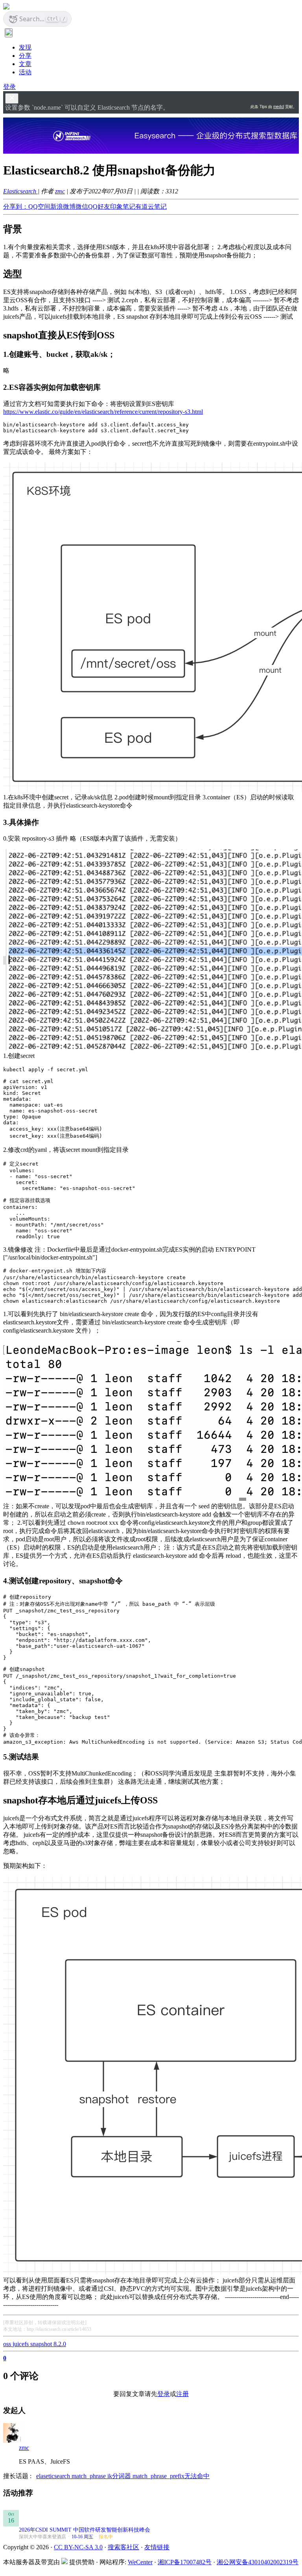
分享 (25, 56)
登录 (9, 87)
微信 (82, 207)
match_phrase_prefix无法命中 (171, 2476)
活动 (25, 72)
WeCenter (140, 2562)
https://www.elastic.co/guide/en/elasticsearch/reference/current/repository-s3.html (103, 412)
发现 (25, 47)
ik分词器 (120, 2476)
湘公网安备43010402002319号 (258, 2562)
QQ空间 (39, 207)
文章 (25, 64)
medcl (279, 106)
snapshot (42, 2344)
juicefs (21, 2344)
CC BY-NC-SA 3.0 (78, 2547)
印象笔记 (123, 207)
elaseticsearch (54, 2476)
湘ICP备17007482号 (185, 2562)
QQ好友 (99, 207)
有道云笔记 (151, 207)
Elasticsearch (20, 191)
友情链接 (157, 2547)
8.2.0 (60, 2344)
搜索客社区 (123, 2547)
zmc (60, 191)
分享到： (16, 207)
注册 (182, 2394)
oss (8, 2344)
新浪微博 (63, 207)
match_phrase (89, 2476)
